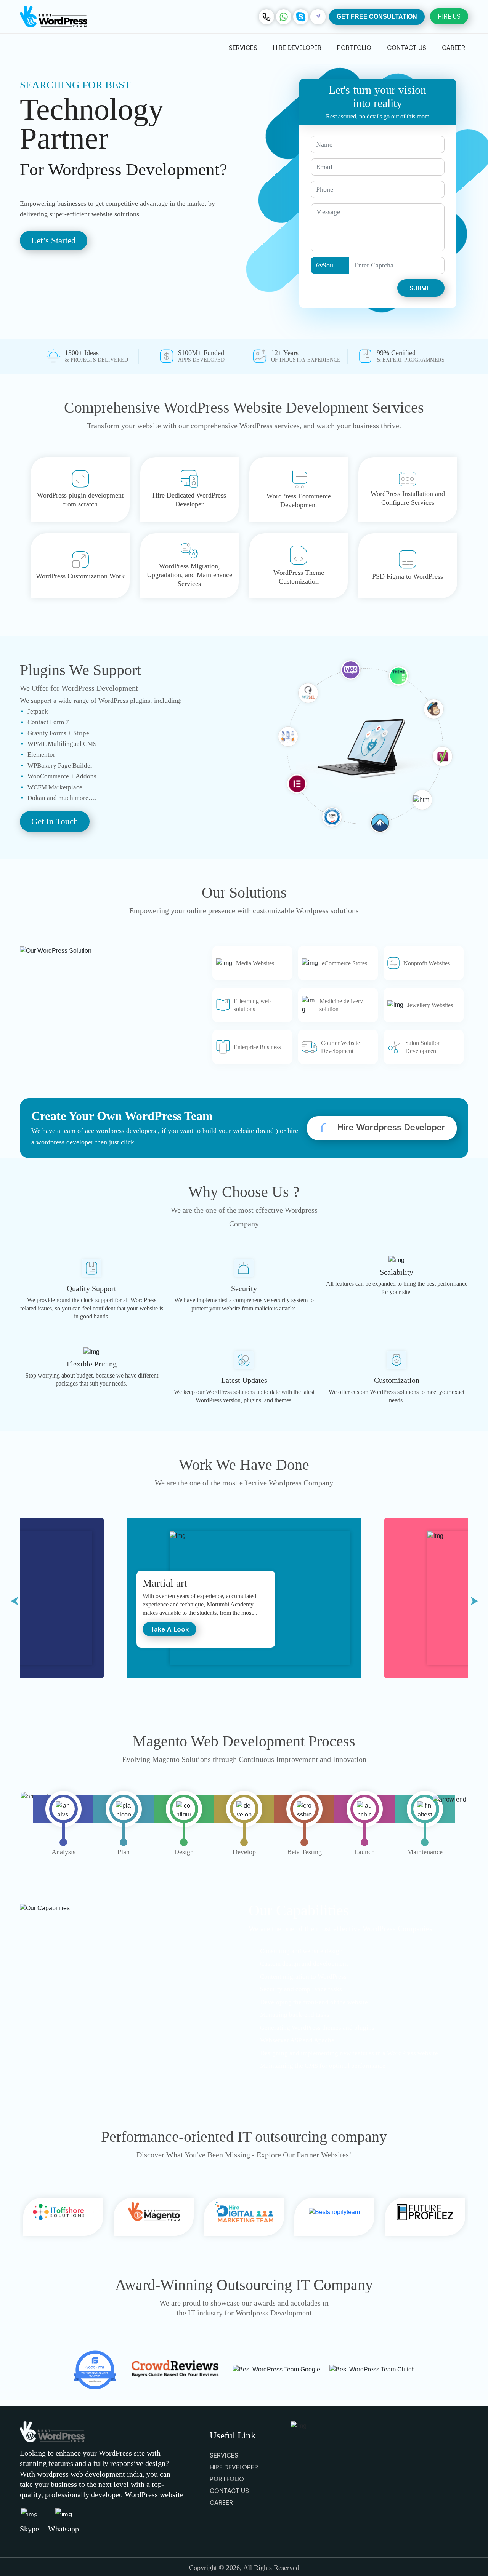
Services (243, 48)
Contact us (407, 48)
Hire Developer (297, 48)
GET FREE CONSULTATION (377, 17)
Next (474, 1599)
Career (453, 48)
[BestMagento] (66, 2217)
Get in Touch (55, 822)
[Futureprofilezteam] (337, 2217)
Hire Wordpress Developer (390, 1127)
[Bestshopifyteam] (246, 2217)
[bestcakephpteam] (427, 2217)
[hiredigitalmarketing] (156, 2217)
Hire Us (449, 16)
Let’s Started (54, 241)
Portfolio (354, 48)
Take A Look (169, 1629)
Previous (14, 1599)
